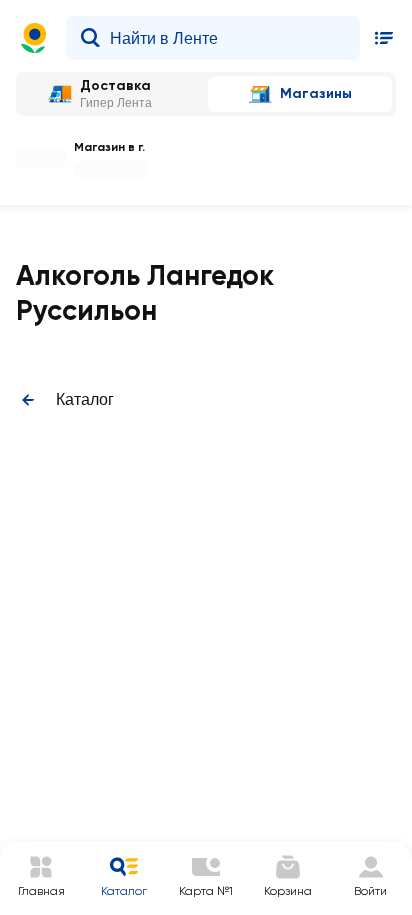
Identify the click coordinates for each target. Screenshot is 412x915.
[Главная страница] (34, 38)
